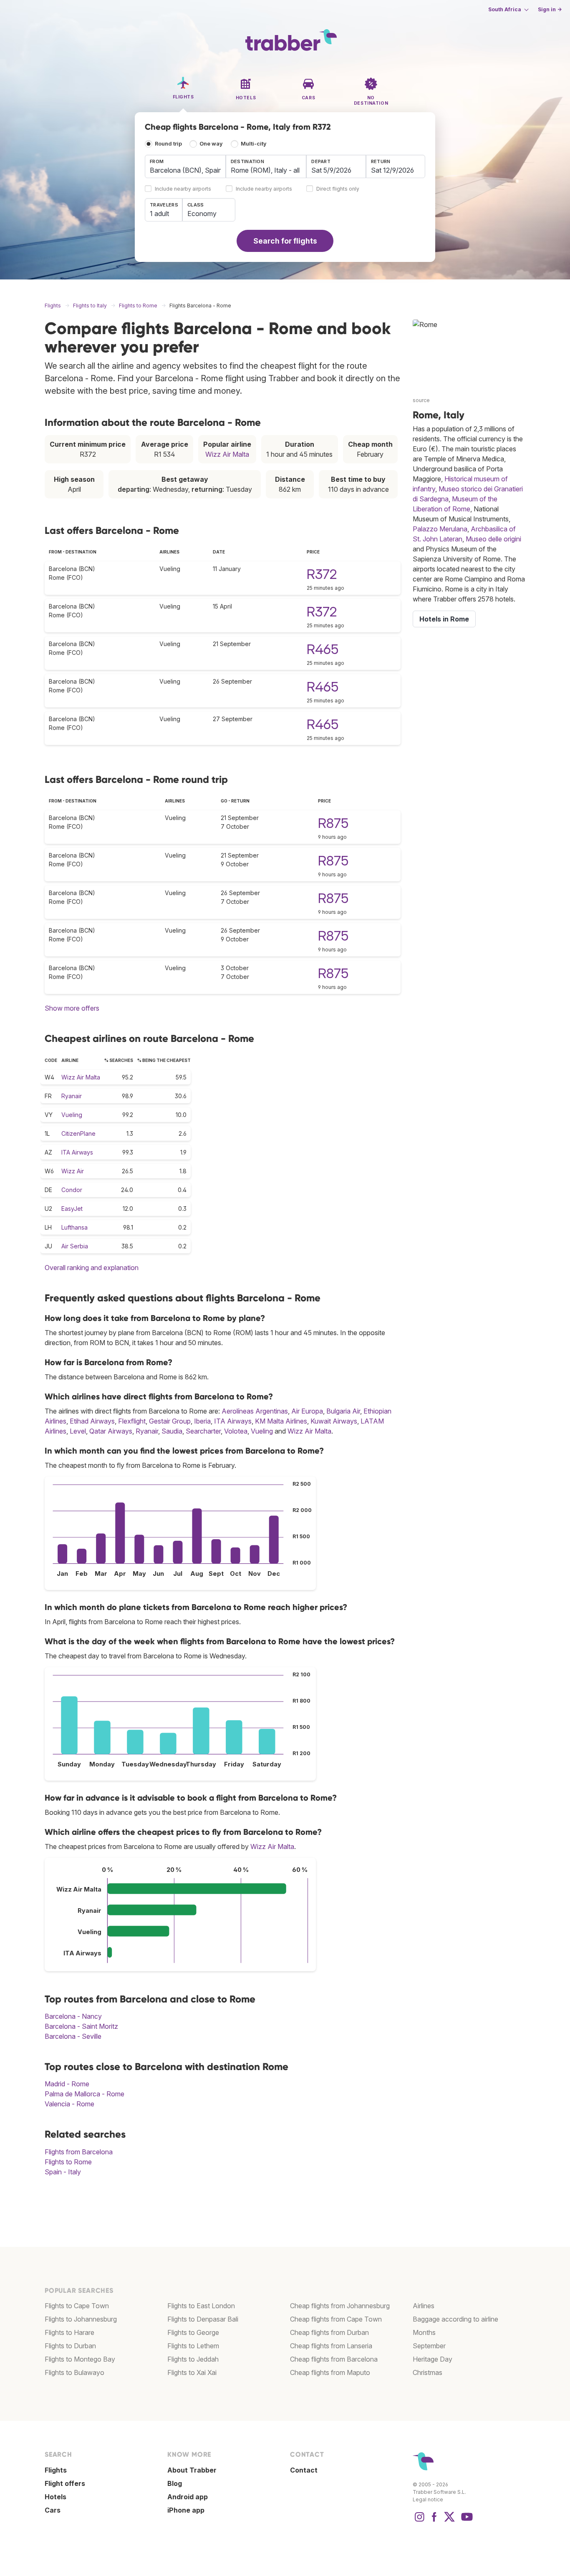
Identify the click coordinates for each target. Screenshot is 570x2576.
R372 (322, 574)
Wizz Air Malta (227, 454)
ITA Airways (77, 1152)
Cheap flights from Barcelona (334, 2359)
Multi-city (254, 144)
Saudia (172, 1431)
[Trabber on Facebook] (434, 2521)
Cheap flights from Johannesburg (340, 2306)
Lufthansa (74, 1227)
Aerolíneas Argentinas (255, 1411)
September (429, 2346)
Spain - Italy (63, 2172)
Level (78, 1431)
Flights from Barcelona (79, 2152)
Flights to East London (201, 2306)
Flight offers (65, 2483)
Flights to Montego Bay (80, 2359)
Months (424, 2332)
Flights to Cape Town (77, 2306)
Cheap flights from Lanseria (331, 2346)
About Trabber (192, 2470)
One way (211, 144)
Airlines (424, 2306)
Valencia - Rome (69, 2104)
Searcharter (203, 1431)
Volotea (236, 1431)
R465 (323, 649)
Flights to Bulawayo (74, 2372)
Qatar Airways (111, 1431)
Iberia (202, 1421)
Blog (175, 2483)
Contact (304, 2470)
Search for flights (285, 241)
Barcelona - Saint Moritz (81, 2026)
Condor (72, 1190)
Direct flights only (338, 189)
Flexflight (132, 1421)
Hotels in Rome (444, 619)
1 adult (159, 214)
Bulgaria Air (343, 1411)
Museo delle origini (493, 539)
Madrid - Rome (67, 2084)
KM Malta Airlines (281, 1421)
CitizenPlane (78, 1133)
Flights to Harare (69, 2332)
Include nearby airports (183, 189)
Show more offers (72, 1008)
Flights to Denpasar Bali (203, 2319)
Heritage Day (433, 2359)
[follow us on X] (449, 2521)
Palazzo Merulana (440, 529)
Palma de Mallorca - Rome (84, 2094)
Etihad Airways (92, 1421)
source (421, 400)
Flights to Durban (70, 2346)
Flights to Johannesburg (81, 2319)
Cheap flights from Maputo (330, 2372)
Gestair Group (170, 1421)
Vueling (72, 1115)
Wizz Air (73, 1171)
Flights (56, 2470)
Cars (53, 2510)
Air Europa (307, 1411)
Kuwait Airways (334, 1421)
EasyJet (72, 1209)
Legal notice (428, 2499)
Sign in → (550, 9)
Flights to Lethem (193, 2346)
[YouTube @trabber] (466, 2521)
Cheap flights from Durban (329, 2332)
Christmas (427, 2372)
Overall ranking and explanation (92, 1268)
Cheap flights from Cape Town (336, 2319)
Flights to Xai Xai (192, 2372)
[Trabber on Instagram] (419, 2521)
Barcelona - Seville (73, 2036)
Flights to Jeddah (193, 2359)
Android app (188, 2497)
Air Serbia (75, 1246)
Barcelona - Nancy (73, 2016)
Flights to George (193, 2332)
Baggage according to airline (455, 2319)
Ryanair (72, 1096)
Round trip (168, 144)
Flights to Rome (68, 2162)
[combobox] (185, 166)
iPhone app (186, 2510)
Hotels (55, 2497)
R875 (333, 823)
